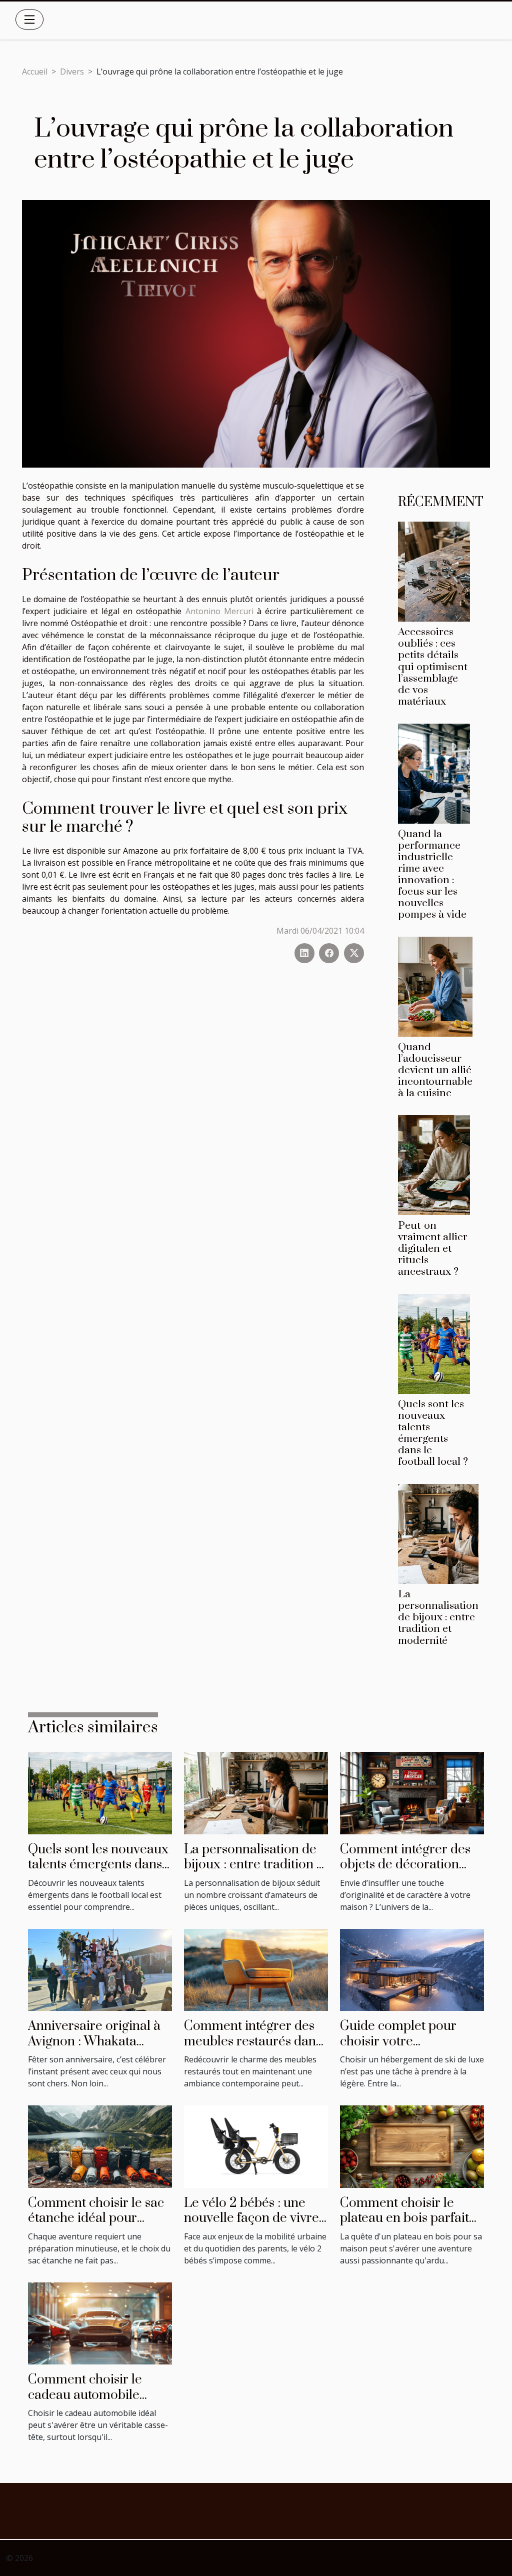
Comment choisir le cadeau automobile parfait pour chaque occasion (86, 2402)
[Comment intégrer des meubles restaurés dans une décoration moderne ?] (256, 1969)
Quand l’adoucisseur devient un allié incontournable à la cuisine (435, 1070)
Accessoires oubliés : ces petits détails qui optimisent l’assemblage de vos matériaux (433, 667)
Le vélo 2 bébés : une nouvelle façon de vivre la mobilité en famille (251, 2218)
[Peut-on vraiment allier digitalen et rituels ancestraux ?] (434, 1164)
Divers (72, 72)
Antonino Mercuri (221, 611)
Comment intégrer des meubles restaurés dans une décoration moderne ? (253, 2049)
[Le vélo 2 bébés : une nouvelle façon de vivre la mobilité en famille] (256, 2146)
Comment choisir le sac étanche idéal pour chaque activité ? (96, 2218)
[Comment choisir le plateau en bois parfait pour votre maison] (412, 2146)
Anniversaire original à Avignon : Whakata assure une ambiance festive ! (94, 2049)
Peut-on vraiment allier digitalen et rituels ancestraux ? (433, 1249)
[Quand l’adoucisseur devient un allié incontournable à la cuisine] (435, 986)
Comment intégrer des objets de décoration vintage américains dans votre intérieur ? (410, 1872)
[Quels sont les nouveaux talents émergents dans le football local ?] (434, 1343)
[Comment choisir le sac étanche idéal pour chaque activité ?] (100, 2146)
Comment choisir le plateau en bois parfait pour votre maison (404, 2218)
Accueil (35, 72)
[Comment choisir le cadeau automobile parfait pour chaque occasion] (100, 2322)
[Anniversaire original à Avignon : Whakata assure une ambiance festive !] (100, 1969)
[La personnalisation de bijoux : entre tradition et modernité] (438, 1533)
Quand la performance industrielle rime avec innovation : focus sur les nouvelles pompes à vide (432, 874)
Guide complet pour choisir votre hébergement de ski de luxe (406, 2049)
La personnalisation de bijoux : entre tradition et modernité (438, 1617)
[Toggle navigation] (29, 20)
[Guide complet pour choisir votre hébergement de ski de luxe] (412, 1969)
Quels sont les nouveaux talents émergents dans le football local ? (433, 1433)
